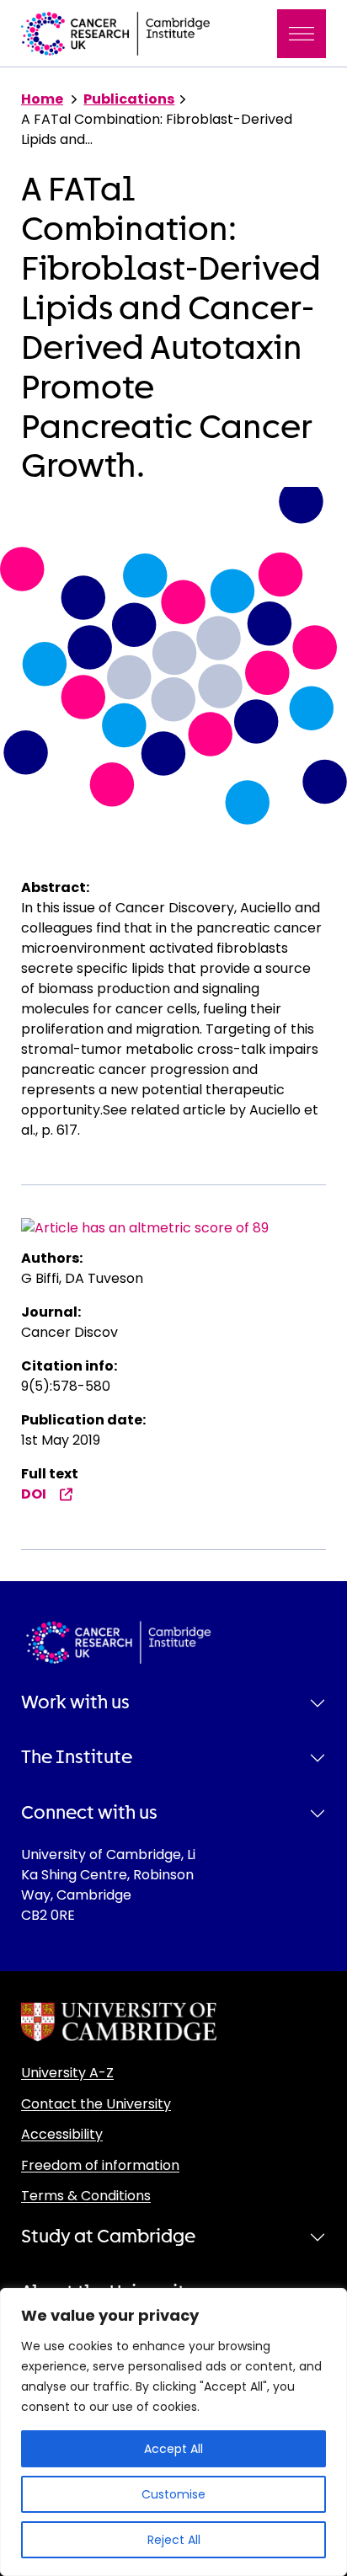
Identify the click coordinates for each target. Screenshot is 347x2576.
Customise (173, 2494)
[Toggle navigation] (302, 34)
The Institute (77, 1757)
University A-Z (67, 2073)
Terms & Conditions (86, 2196)
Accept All (173, 2449)
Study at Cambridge (108, 2237)
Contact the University (96, 2104)
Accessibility (62, 2134)
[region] (173, 2432)
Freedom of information (100, 2165)
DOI (34, 1494)
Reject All (174, 2540)
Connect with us (89, 1813)
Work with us (75, 1702)
